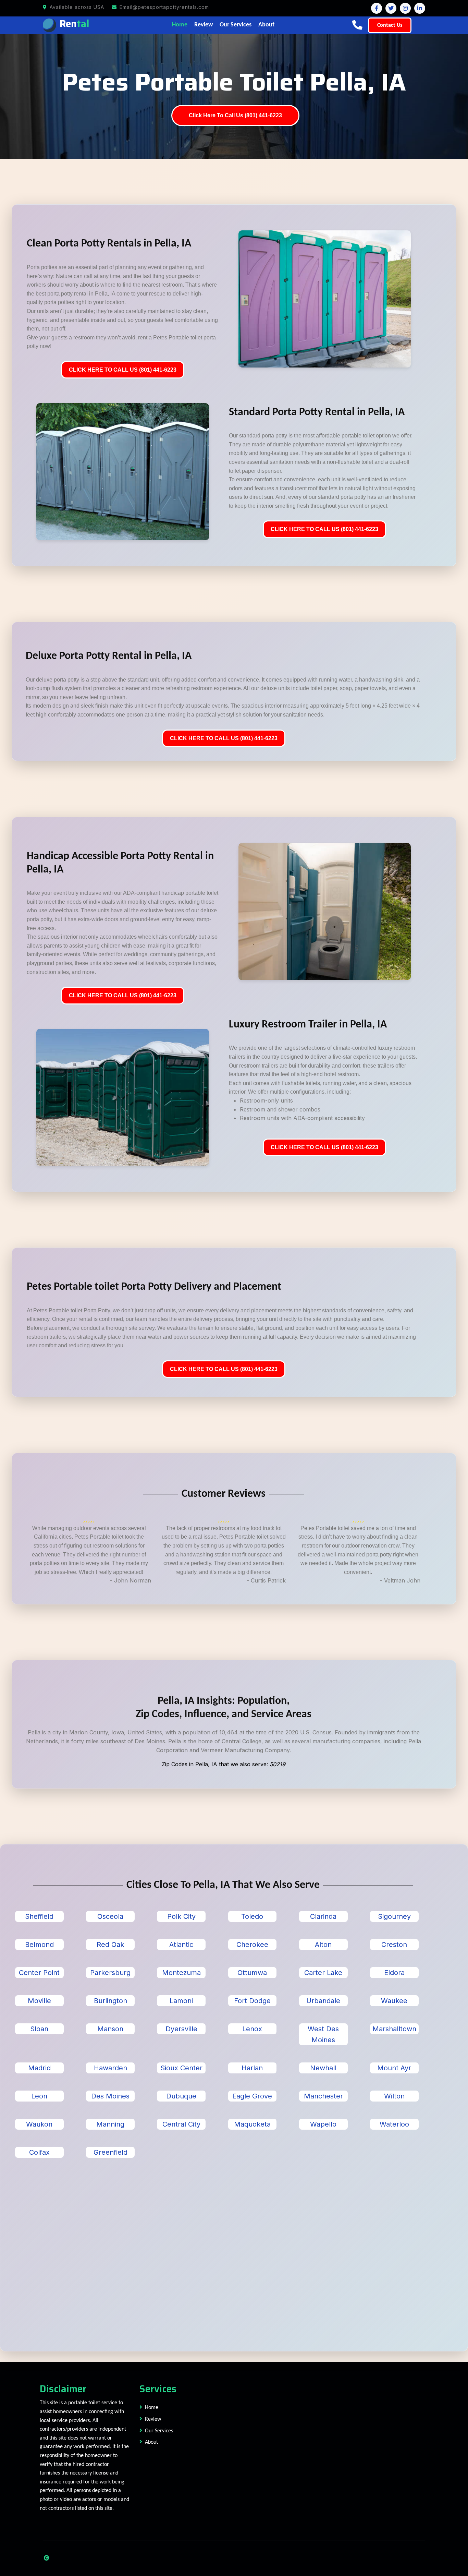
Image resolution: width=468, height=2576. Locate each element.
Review (204, 25)
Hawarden (110, 2068)
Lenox (252, 2029)
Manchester (323, 2096)
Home (180, 25)
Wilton (394, 2096)
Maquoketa (252, 2124)
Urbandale (323, 2001)
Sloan (39, 2029)
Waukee (394, 2001)
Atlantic (181, 1945)
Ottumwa (252, 1973)
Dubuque (181, 2096)
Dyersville (181, 2029)
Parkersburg (110, 1973)
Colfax (39, 2152)
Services (158, 2389)
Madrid (39, 2068)
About (266, 25)
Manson (110, 2029)
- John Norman (131, 1580)
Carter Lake (323, 1973)
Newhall (323, 2068)
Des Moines (110, 2096)
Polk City (181, 1916)
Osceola (110, 1916)
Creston (394, 1945)
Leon (39, 2096)
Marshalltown (394, 2029)
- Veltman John (400, 1580)
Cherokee (252, 1945)
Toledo (252, 1916)
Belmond (39, 1945)
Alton (323, 1945)
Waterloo (394, 2124)
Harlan (252, 2068)
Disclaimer (63, 2389)
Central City (181, 2124)
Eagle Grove (252, 2096)
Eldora (394, 1973)
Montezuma (181, 1973)
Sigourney (394, 1916)
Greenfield (110, 2152)
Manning (110, 2124)
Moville (39, 2001)
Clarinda (323, 1916)
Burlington (110, 2001)
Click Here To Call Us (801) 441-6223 (235, 115)
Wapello (323, 2124)
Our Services (236, 25)
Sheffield (39, 1916)
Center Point (39, 1973)
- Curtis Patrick (266, 1580)
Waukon (39, 2124)
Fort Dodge (252, 2001)
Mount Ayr (394, 2068)
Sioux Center (181, 2068)
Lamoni (181, 2001)
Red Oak (110, 1945)
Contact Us (390, 25)
